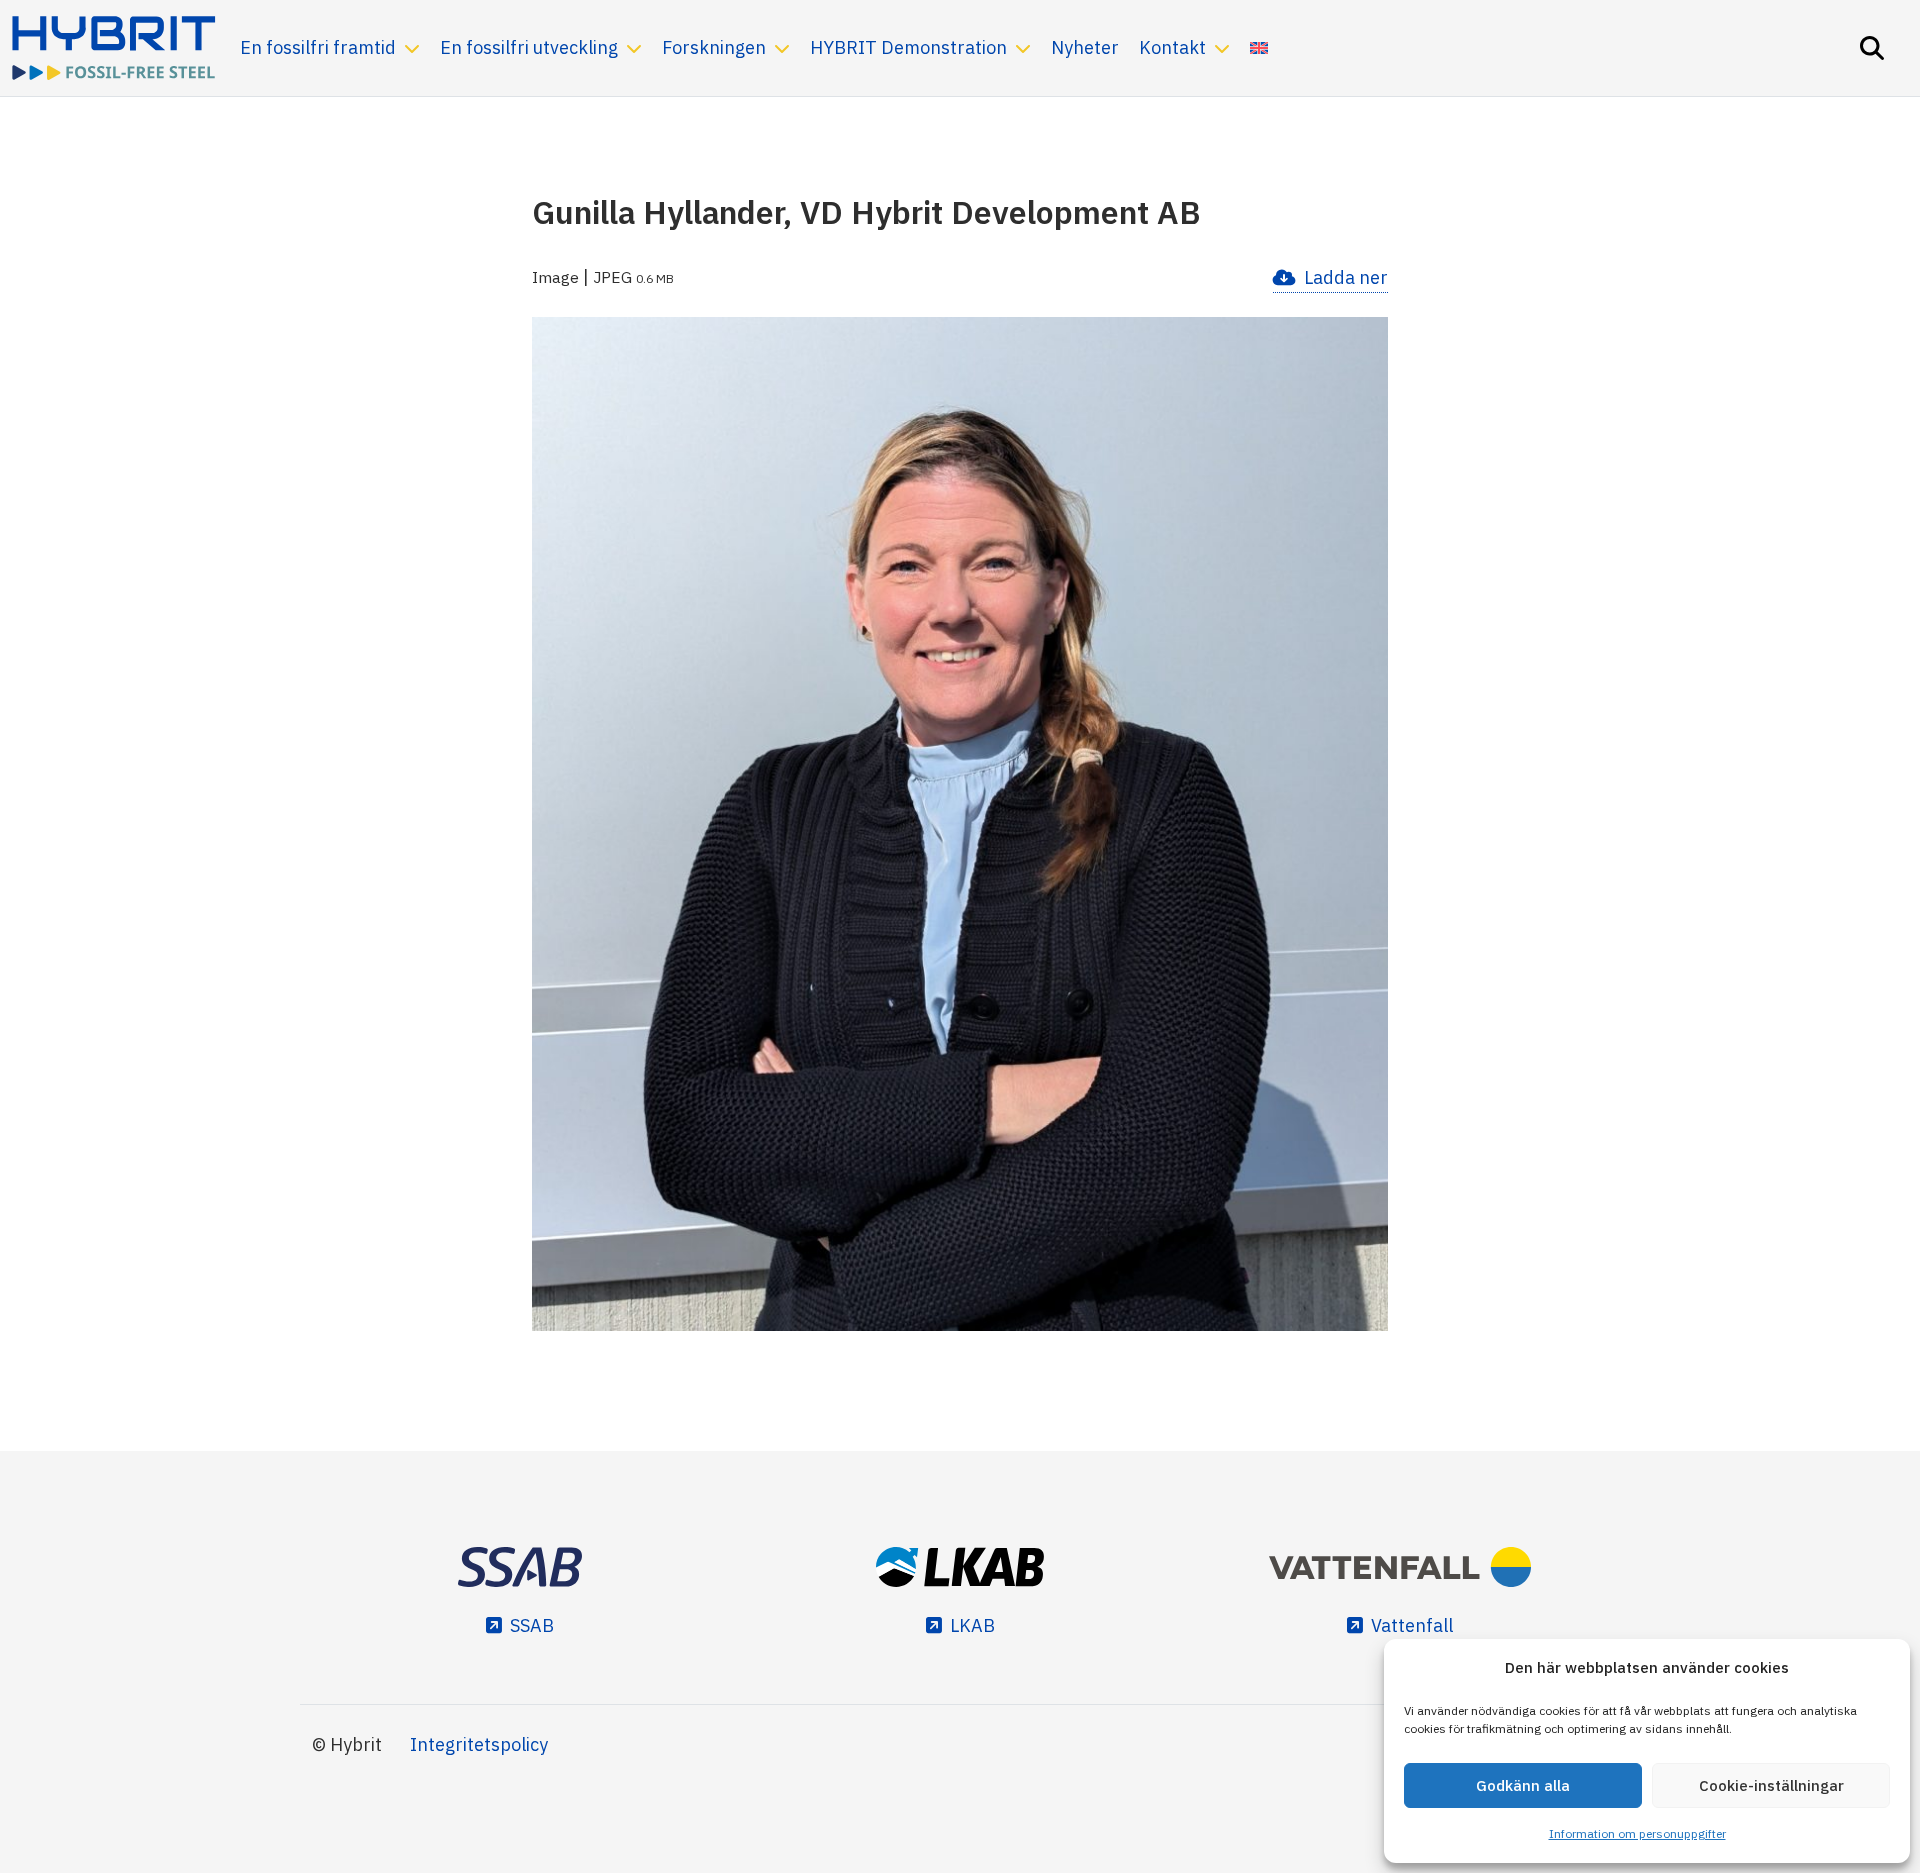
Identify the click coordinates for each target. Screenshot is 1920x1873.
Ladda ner (1346, 277)
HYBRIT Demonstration (908, 47)
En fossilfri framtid (318, 47)
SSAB (532, 1625)
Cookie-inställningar (1771, 1785)
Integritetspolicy (479, 1744)
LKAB (972, 1625)
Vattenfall (1412, 1625)
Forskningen (714, 47)
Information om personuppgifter (1637, 1833)
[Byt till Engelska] (1259, 48)
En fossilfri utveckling (529, 47)
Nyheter (1085, 47)
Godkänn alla (1523, 1785)
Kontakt (1172, 47)
